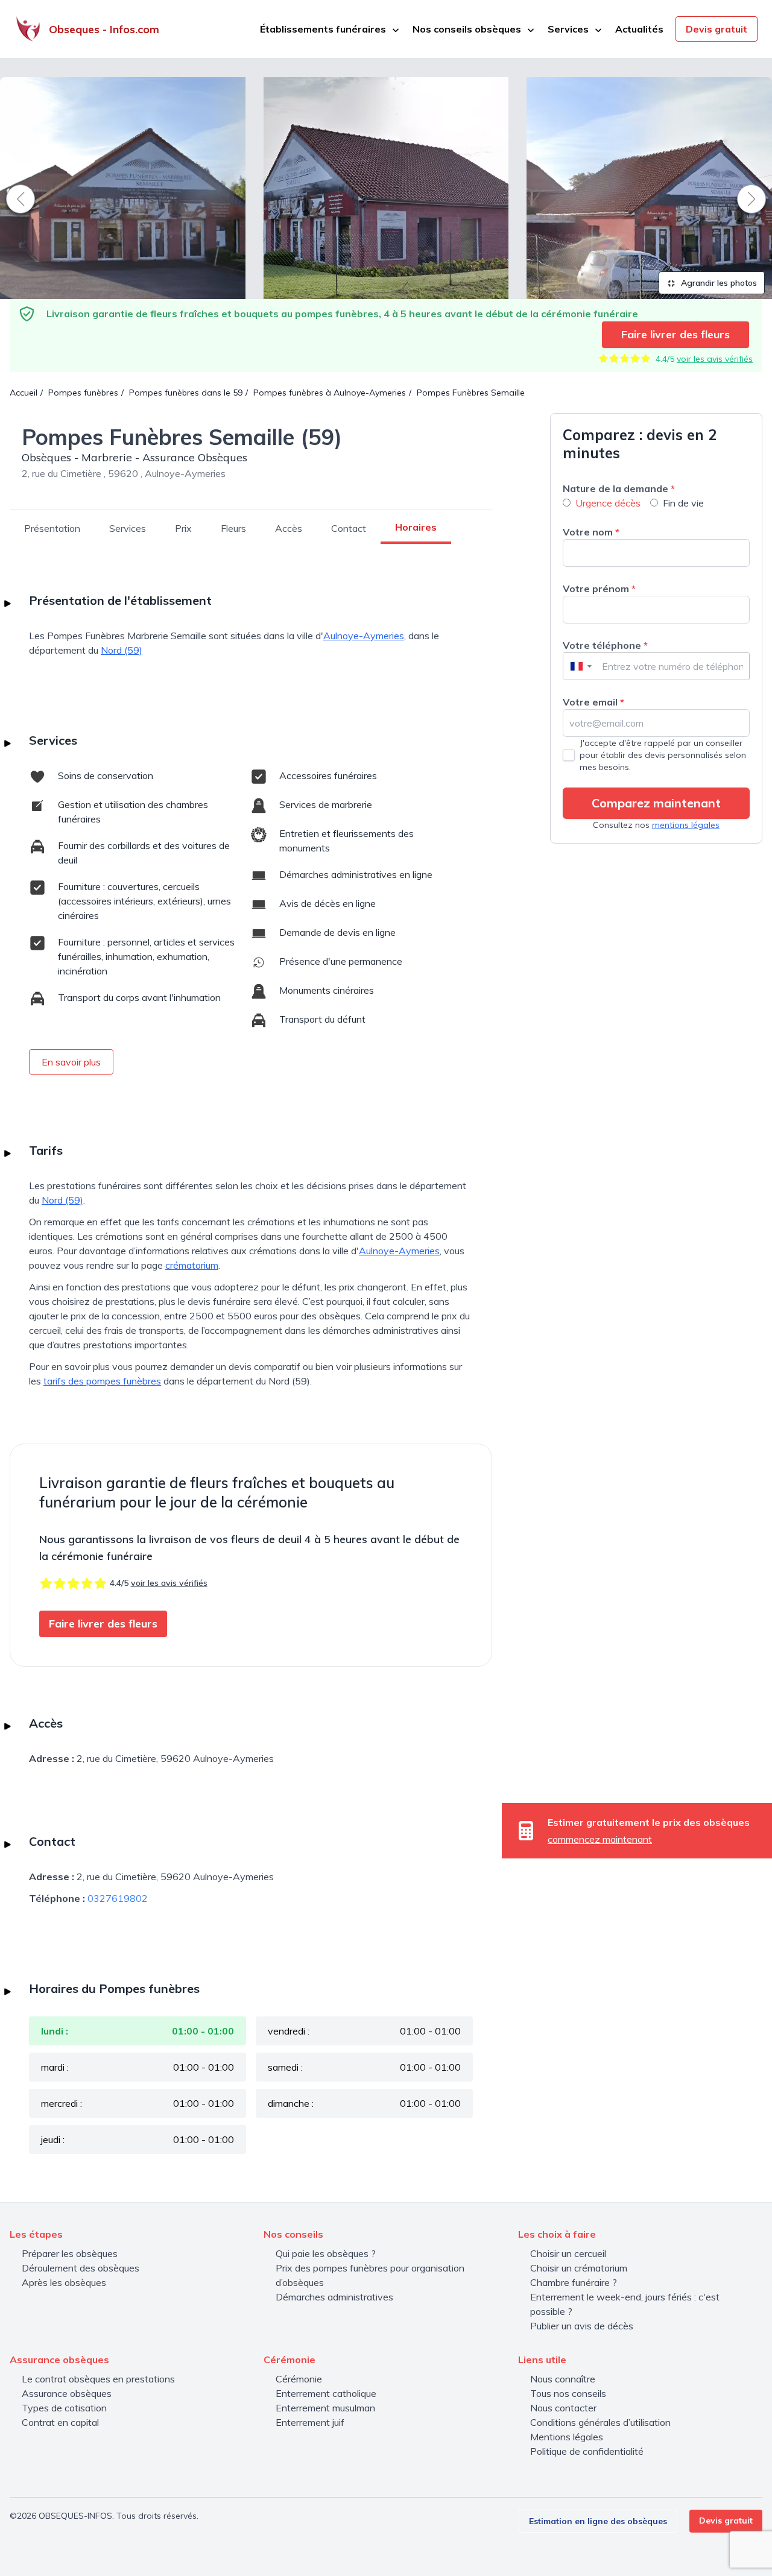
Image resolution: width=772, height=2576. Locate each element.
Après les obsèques (64, 2282)
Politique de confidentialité (587, 2451)
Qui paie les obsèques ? (326, 2253)
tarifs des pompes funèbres (102, 1381)
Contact (349, 528)
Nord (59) (122, 650)
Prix (183, 528)
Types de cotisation (64, 2408)
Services (128, 528)
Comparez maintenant (656, 803)
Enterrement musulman (325, 2408)
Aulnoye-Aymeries (364, 636)
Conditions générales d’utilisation (600, 2422)
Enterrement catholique (326, 2393)
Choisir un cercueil (568, 2253)
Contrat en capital (60, 2422)
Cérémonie (299, 2379)
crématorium (192, 1265)
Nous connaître (563, 2379)
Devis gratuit (717, 29)
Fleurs (233, 528)
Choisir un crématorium (579, 2268)
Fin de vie (683, 503)
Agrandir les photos (718, 283)
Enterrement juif (310, 2422)
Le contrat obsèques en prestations (98, 2379)
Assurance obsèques (67, 2393)
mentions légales (686, 825)
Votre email (593, 702)
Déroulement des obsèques (81, 2268)
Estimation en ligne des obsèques (598, 2521)
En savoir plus (71, 1062)
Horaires (416, 527)
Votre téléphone (605, 645)
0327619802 (118, 1898)
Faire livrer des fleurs (675, 334)
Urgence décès (608, 503)
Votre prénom (599, 589)
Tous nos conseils (568, 2393)
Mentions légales (567, 2437)
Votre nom (591, 532)
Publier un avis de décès (582, 2326)
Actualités (639, 29)
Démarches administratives (334, 2297)
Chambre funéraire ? (574, 2282)
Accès (289, 528)
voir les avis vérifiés (715, 359)
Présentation (52, 528)
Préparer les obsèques (70, 2253)
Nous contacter (563, 2408)
